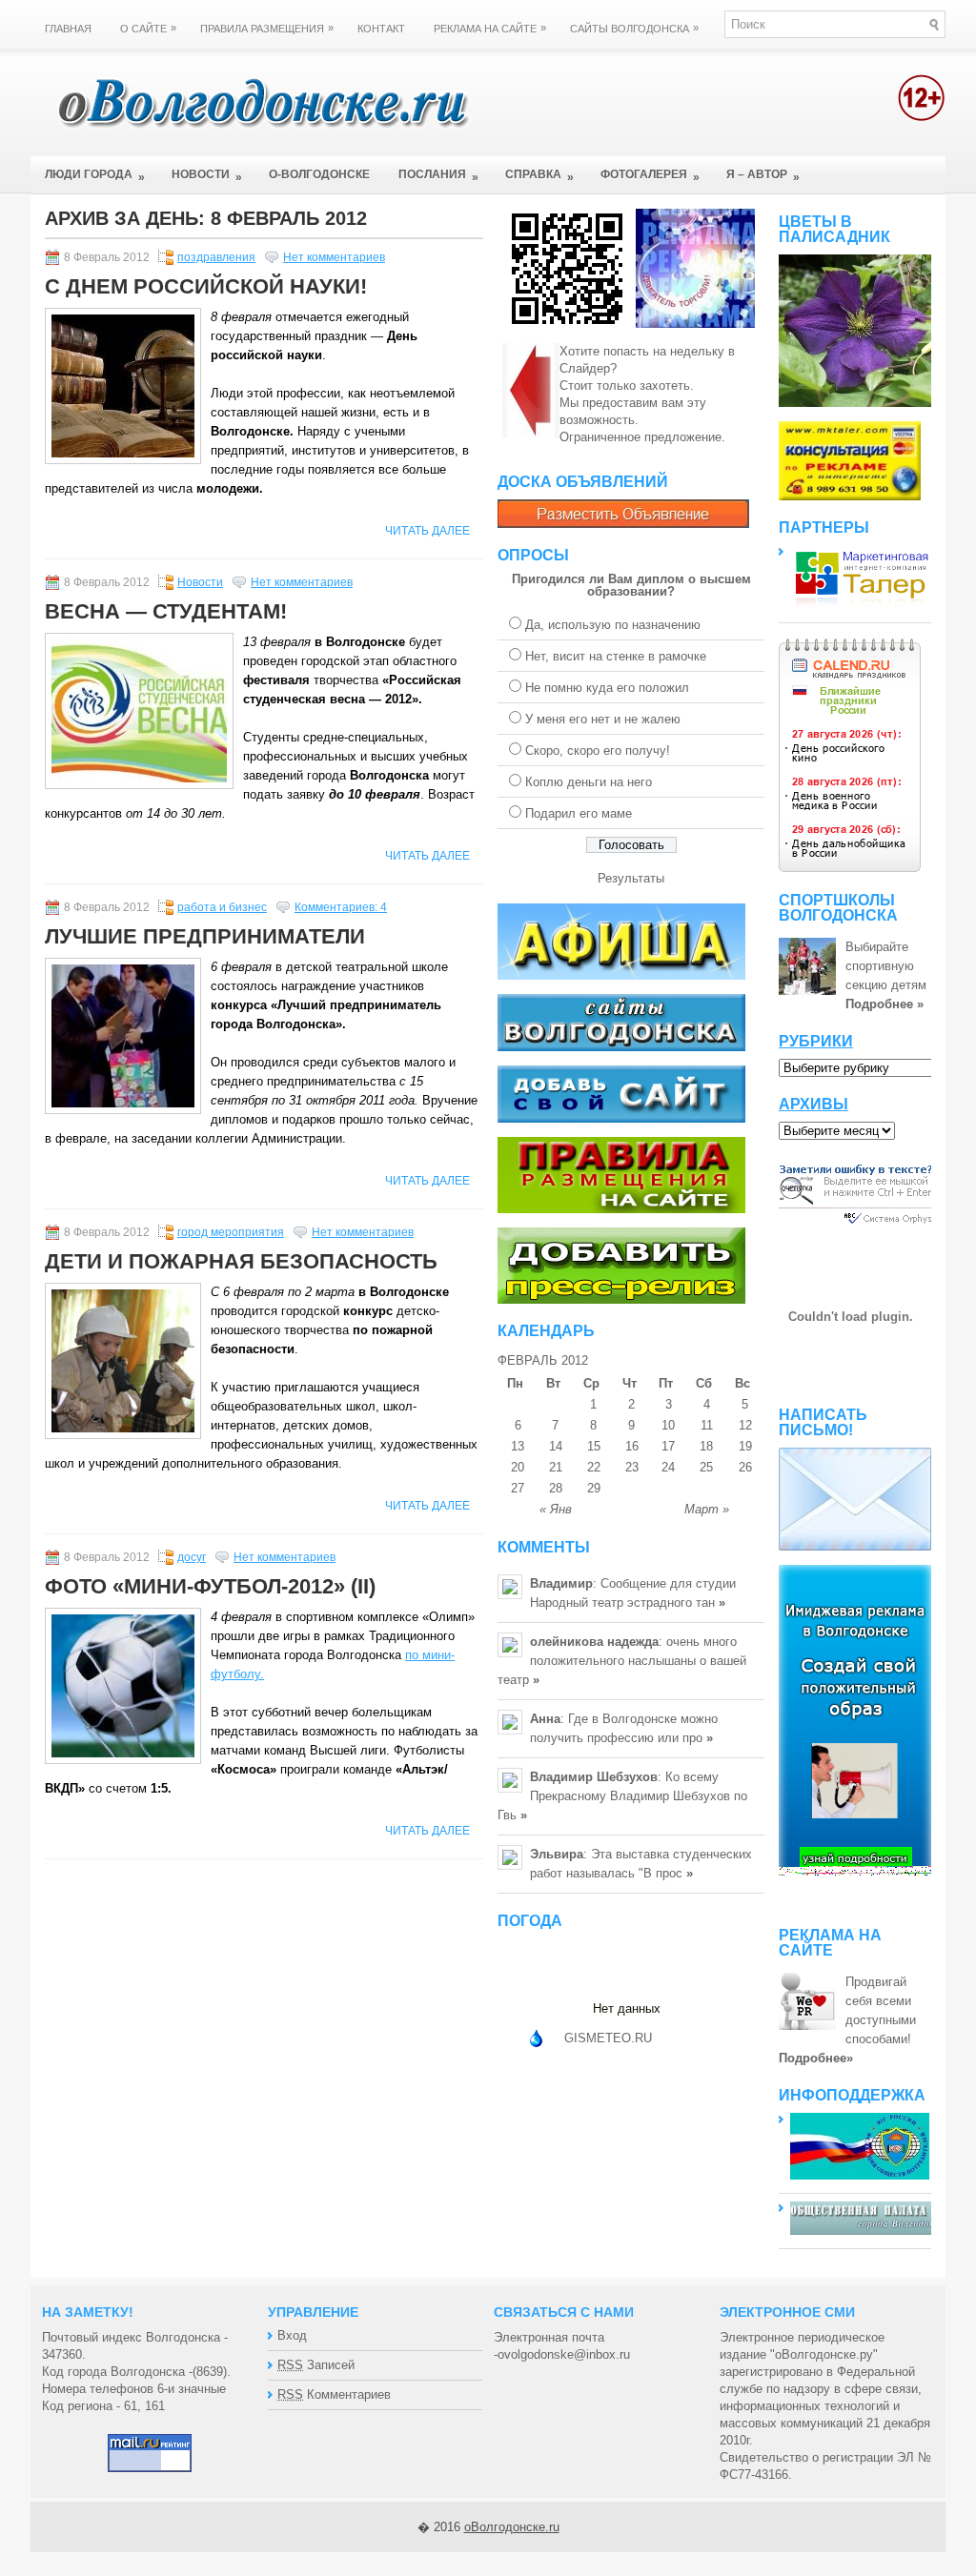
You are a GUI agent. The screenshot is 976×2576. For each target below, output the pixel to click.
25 (706, 1467)
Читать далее (427, 531)
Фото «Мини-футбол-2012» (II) (210, 1586)
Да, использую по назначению (613, 625)
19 (745, 1446)
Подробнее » (884, 1004)
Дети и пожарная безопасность (241, 1261)
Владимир (561, 1583)
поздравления (216, 257)
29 (594, 1488)
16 (632, 1446)
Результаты (631, 878)
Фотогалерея (650, 176)
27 (518, 1488)
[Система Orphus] (856, 1226)
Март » (707, 1509)
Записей (316, 2365)
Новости (207, 176)
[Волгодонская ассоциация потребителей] (860, 2175)
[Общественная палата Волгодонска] (866, 2231)
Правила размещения (267, 28)
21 (556, 1467)
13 (518, 1446)
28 (556, 1488)
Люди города (95, 176)
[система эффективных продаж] (862, 605)
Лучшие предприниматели (205, 936)
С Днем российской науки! (206, 286)
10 (668, 1425)
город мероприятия (231, 1232)
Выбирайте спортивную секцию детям (886, 966)
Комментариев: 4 (341, 907)
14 (556, 1446)
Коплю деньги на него (589, 782)
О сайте (148, 28)
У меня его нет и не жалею (603, 719)
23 (632, 1467)
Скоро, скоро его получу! (598, 750)
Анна (545, 1719)
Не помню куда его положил (607, 688)
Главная (68, 29)
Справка (539, 176)
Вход (292, 2335)
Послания (438, 176)
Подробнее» (816, 2058)
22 (594, 1467)
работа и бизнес (222, 907)
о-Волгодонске (319, 174)
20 (518, 1467)
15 (594, 1446)
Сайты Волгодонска (634, 28)
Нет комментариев (334, 257)
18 (706, 1446)
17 (668, 1446)
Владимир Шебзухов (594, 1777)
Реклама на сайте (490, 28)
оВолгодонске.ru (512, 2527)
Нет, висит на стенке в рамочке (616, 656)
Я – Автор (763, 176)
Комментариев (334, 2394)
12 (745, 1425)
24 (668, 1467)
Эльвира (557, 1854)
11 (707, 1425)
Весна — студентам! (166, 611)
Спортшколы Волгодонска (838, 908)
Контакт (381, 29)
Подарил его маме (579, 813)
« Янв (556, 1509)
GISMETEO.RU (608, 2038)
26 (745, 1467)
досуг (192, 1557)
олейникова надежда (594, 1642)
